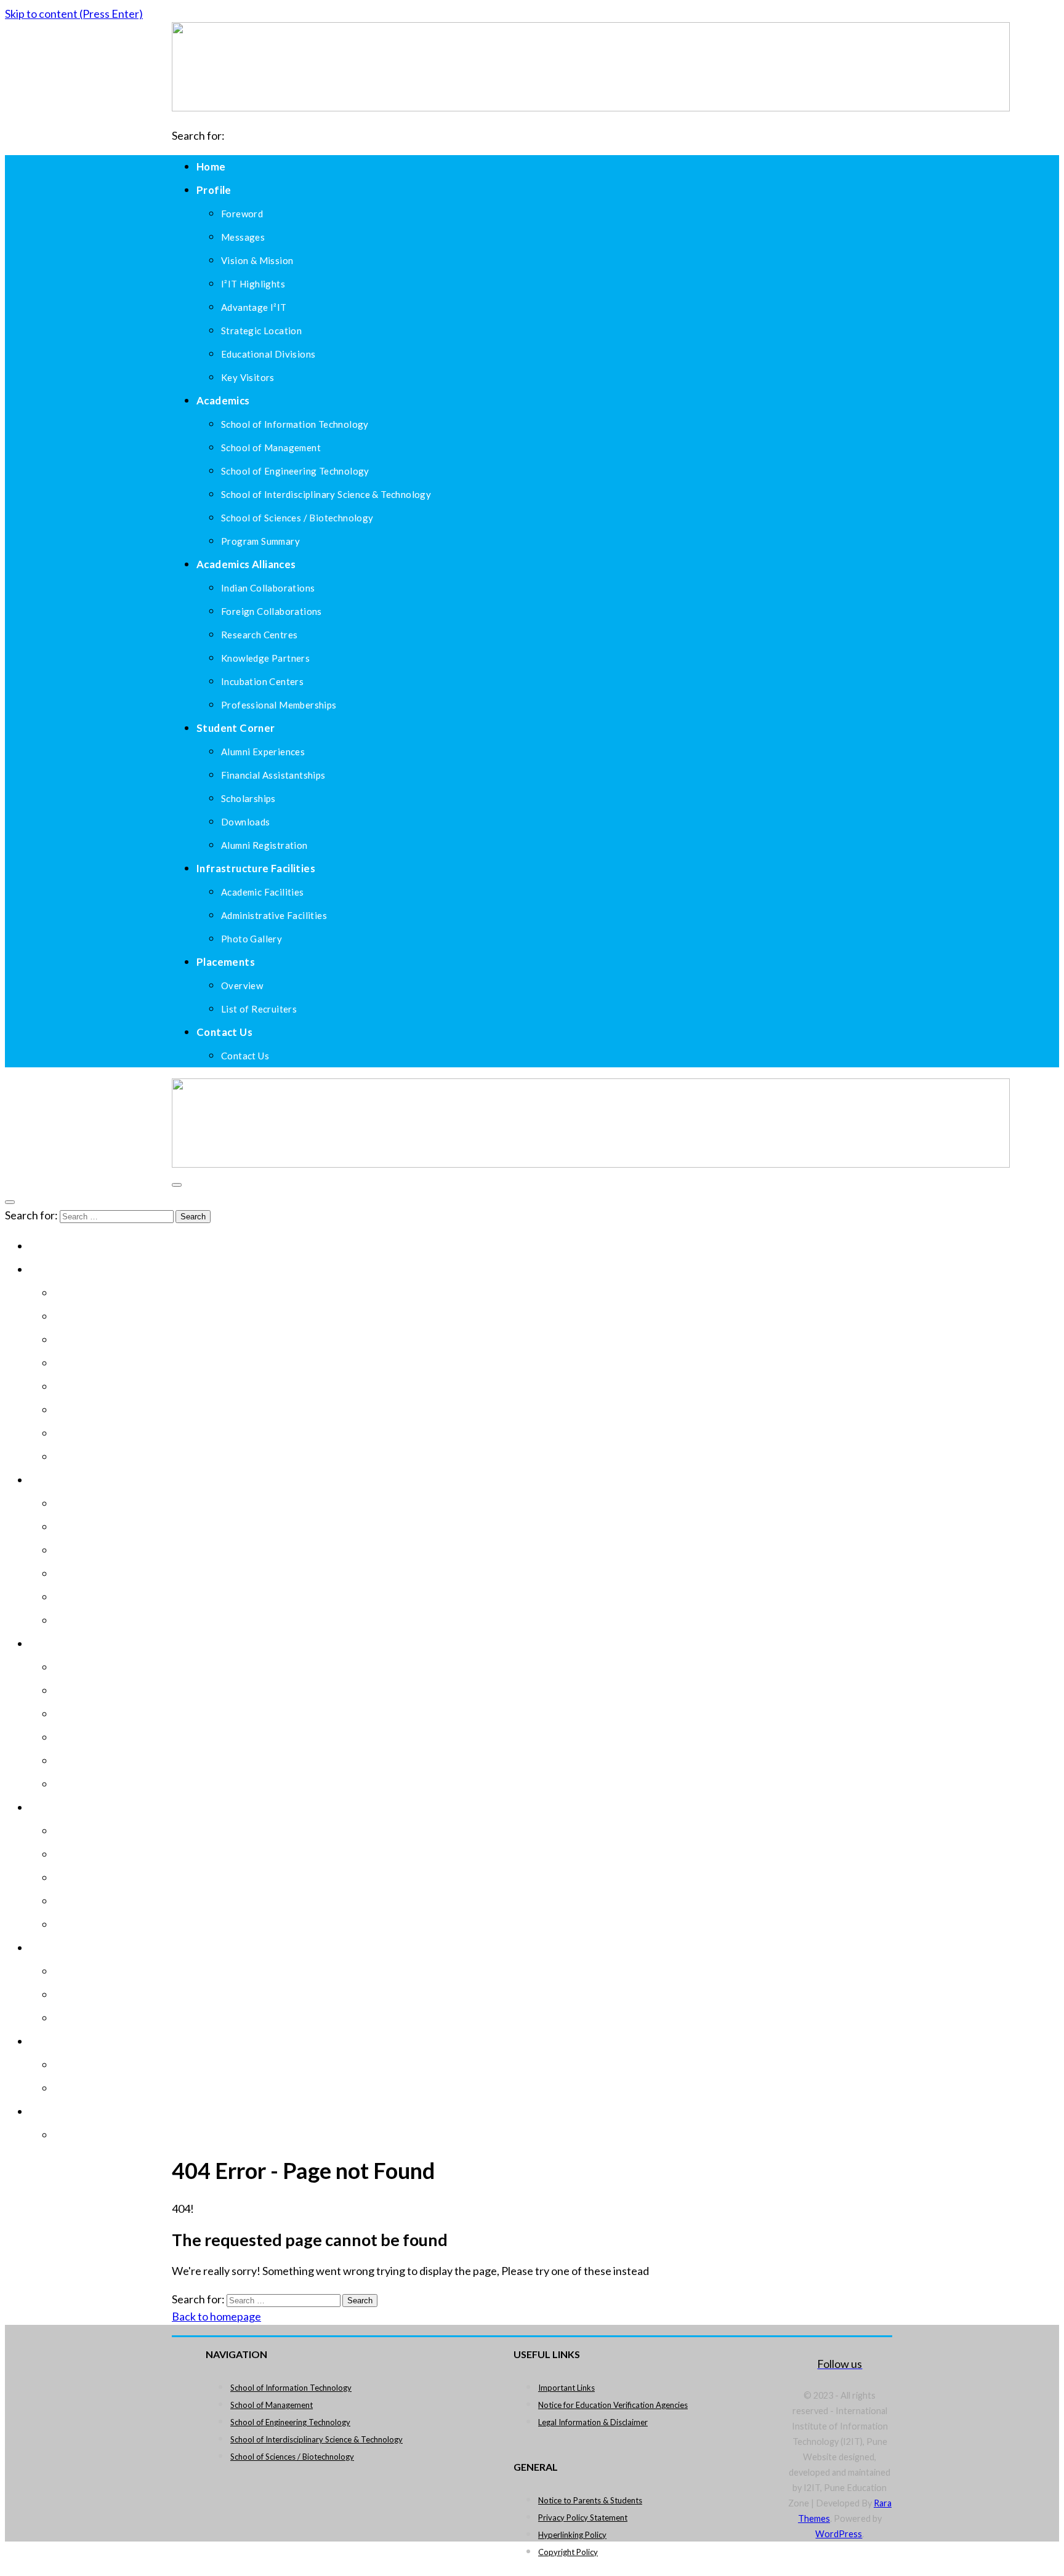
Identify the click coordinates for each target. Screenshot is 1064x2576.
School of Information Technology (291, 2388)
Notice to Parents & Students (590, 2500)
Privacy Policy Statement (583, 2518)
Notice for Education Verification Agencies (613, 2405)
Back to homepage (216, 2316)
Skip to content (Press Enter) (74, 14)
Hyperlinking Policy (572, 2535)
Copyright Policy (568, 2552)
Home (211, 167)
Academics (223, 400)
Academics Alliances (246, 564)
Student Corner (236, 728)
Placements (226, 962)
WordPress (839, 2534)
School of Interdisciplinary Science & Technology (316, 2439)
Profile (214, 190)
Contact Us (224, 1032)
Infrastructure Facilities (256, 868)
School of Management (272, 2405)
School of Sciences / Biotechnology (292, 2457)
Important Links (566, 2388)
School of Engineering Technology (290, 2422)
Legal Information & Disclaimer (593, 2422)
